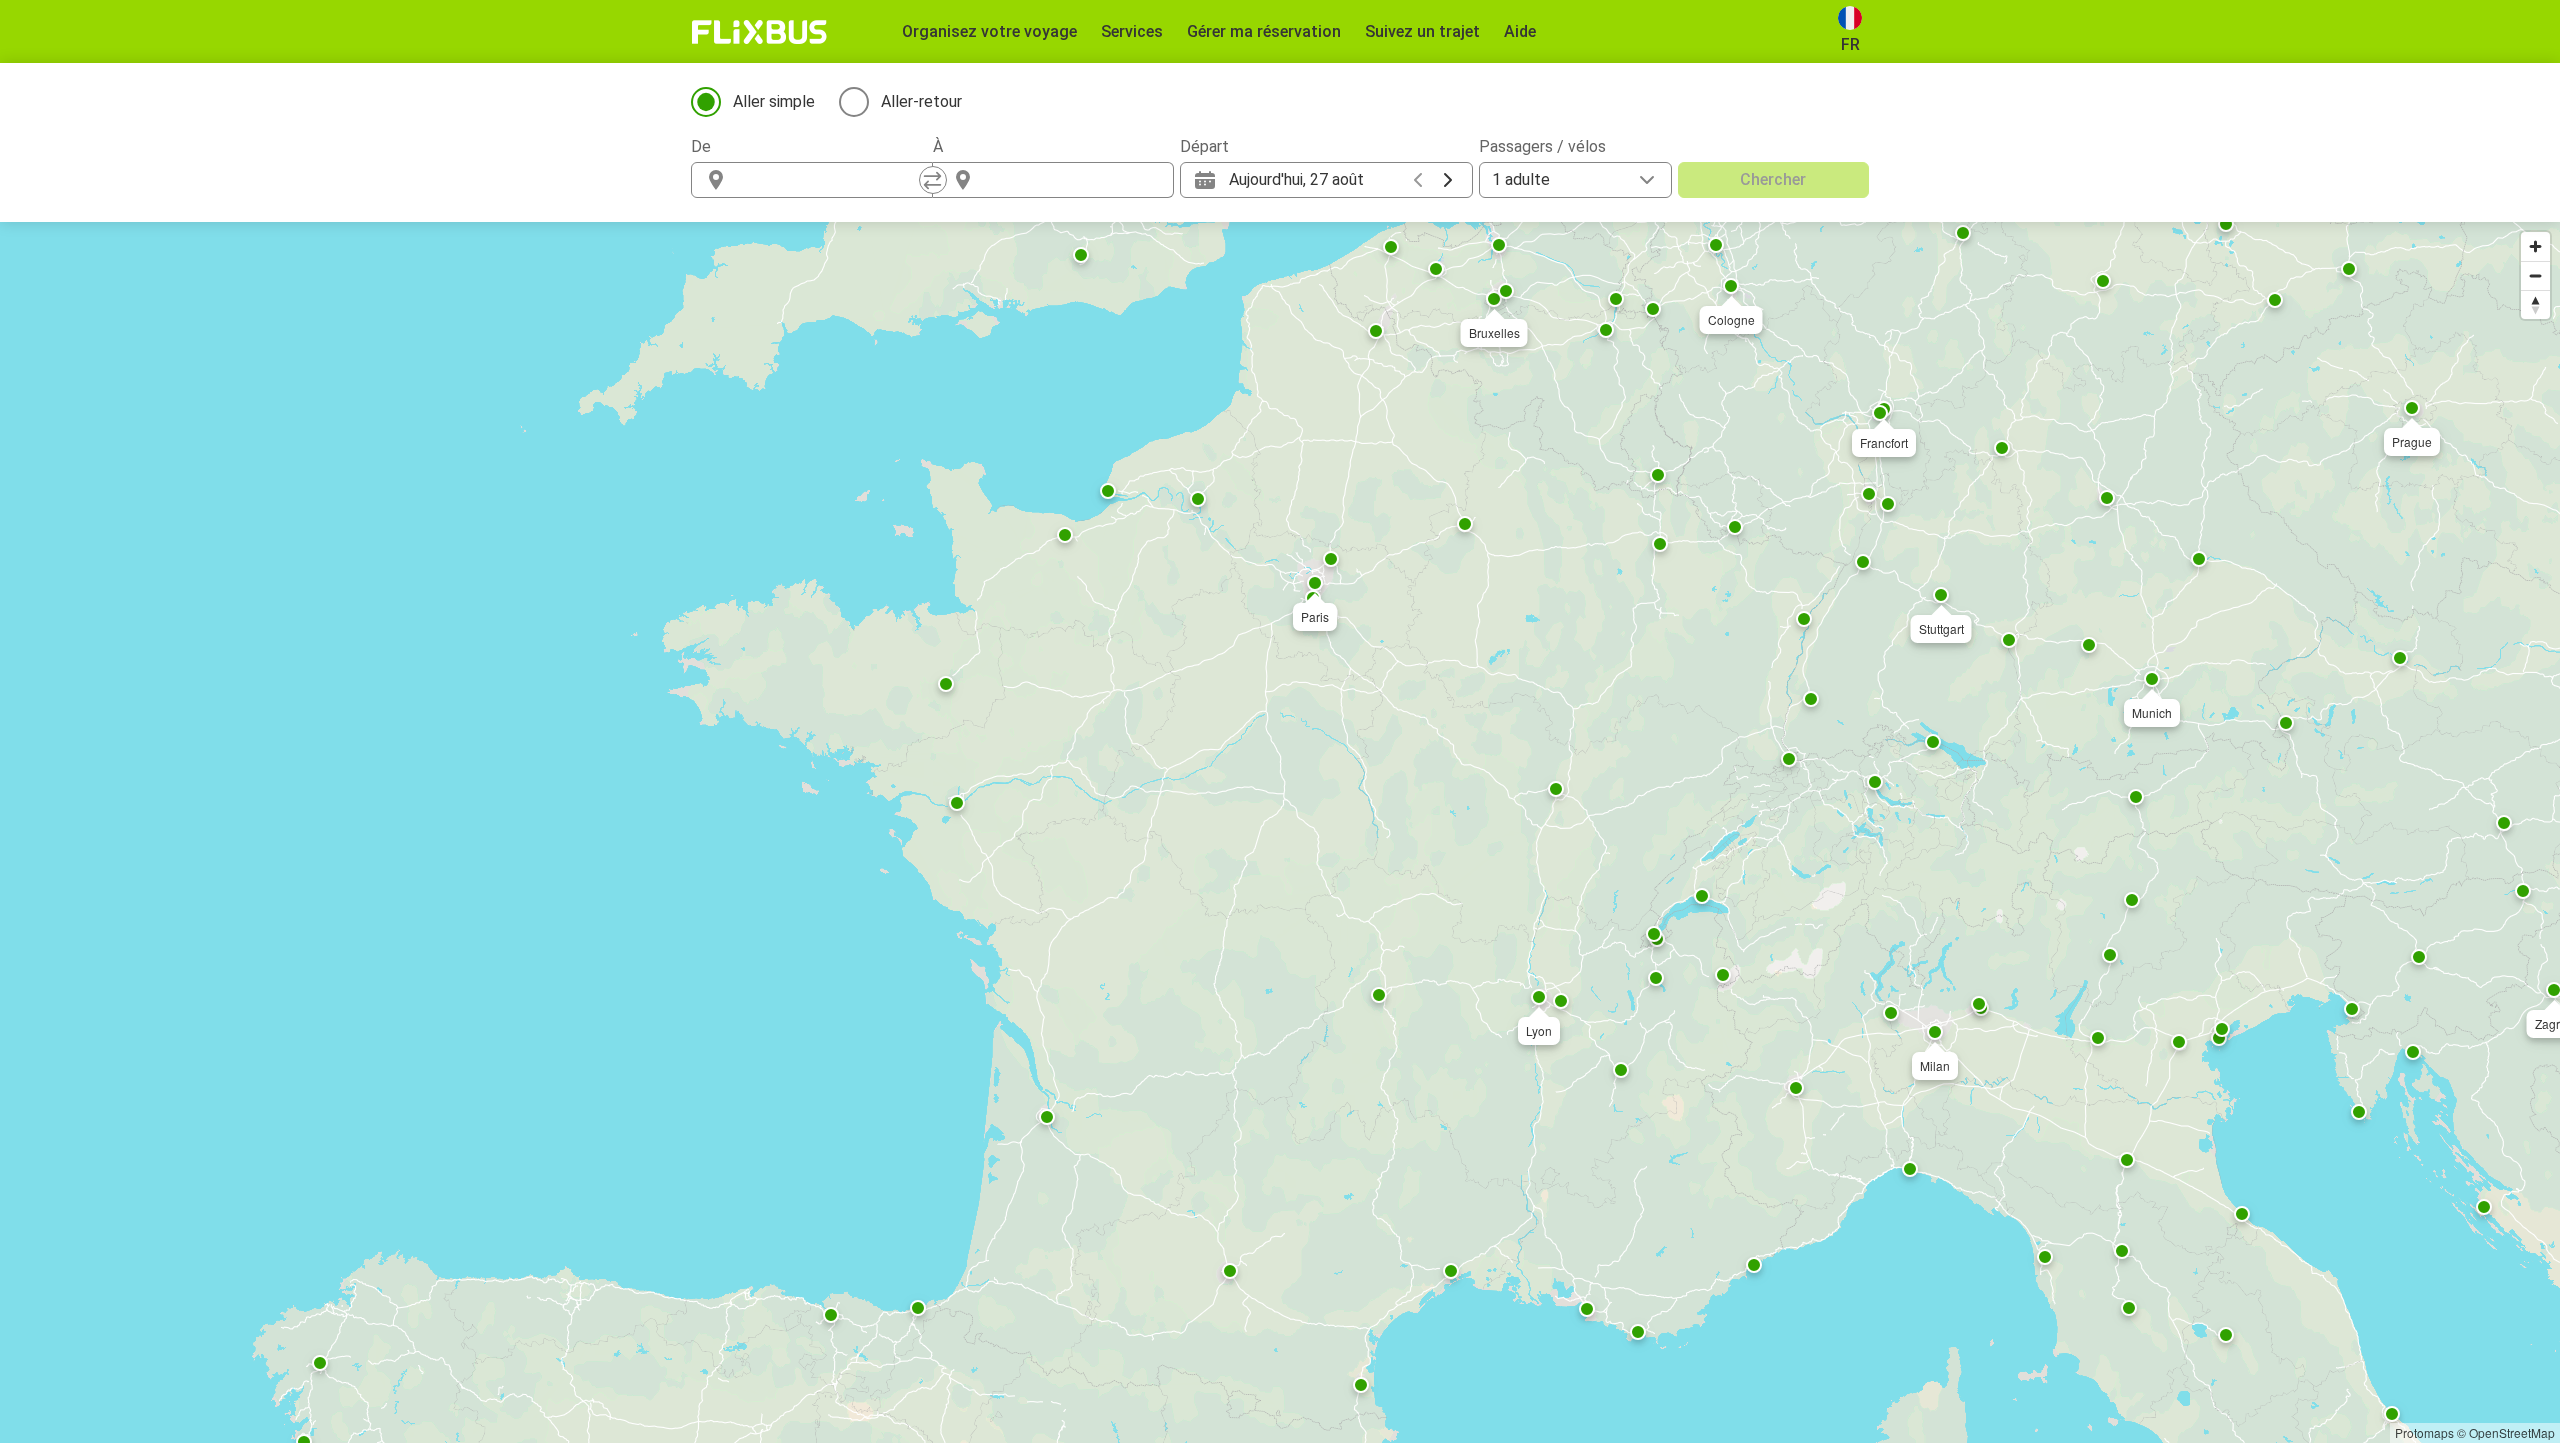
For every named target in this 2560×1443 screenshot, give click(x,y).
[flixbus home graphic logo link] (759, 32)
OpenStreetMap (2512, 1432)
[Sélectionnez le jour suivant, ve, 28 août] (1448, 180)
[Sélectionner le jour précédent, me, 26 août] (1418, 180)
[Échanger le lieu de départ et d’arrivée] (933, 180)
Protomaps (2424, 1432)
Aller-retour (921, 101)
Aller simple (774, 101)
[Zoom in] (2535, 246)
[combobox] (830, 180)
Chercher (1773, 179)
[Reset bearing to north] (2535, 304)
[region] (1280, 832)
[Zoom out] (2535, 275)
